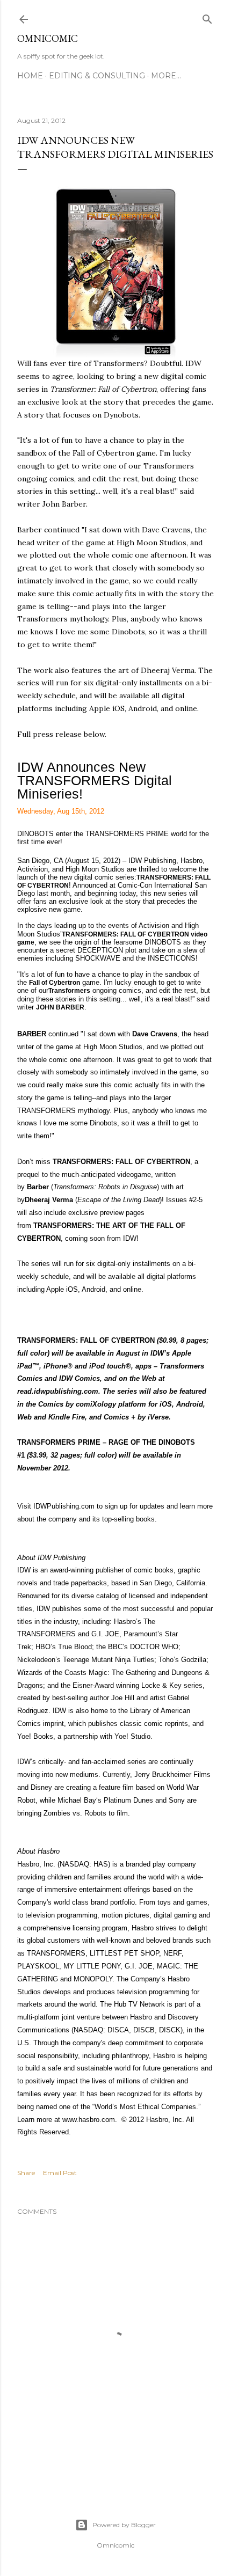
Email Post (60, 2173)
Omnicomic (48, 38)
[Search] (207, 17)
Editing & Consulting (97, 76)
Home (30, 76)
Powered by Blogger (124, 2525)
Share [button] (26, 2173)
